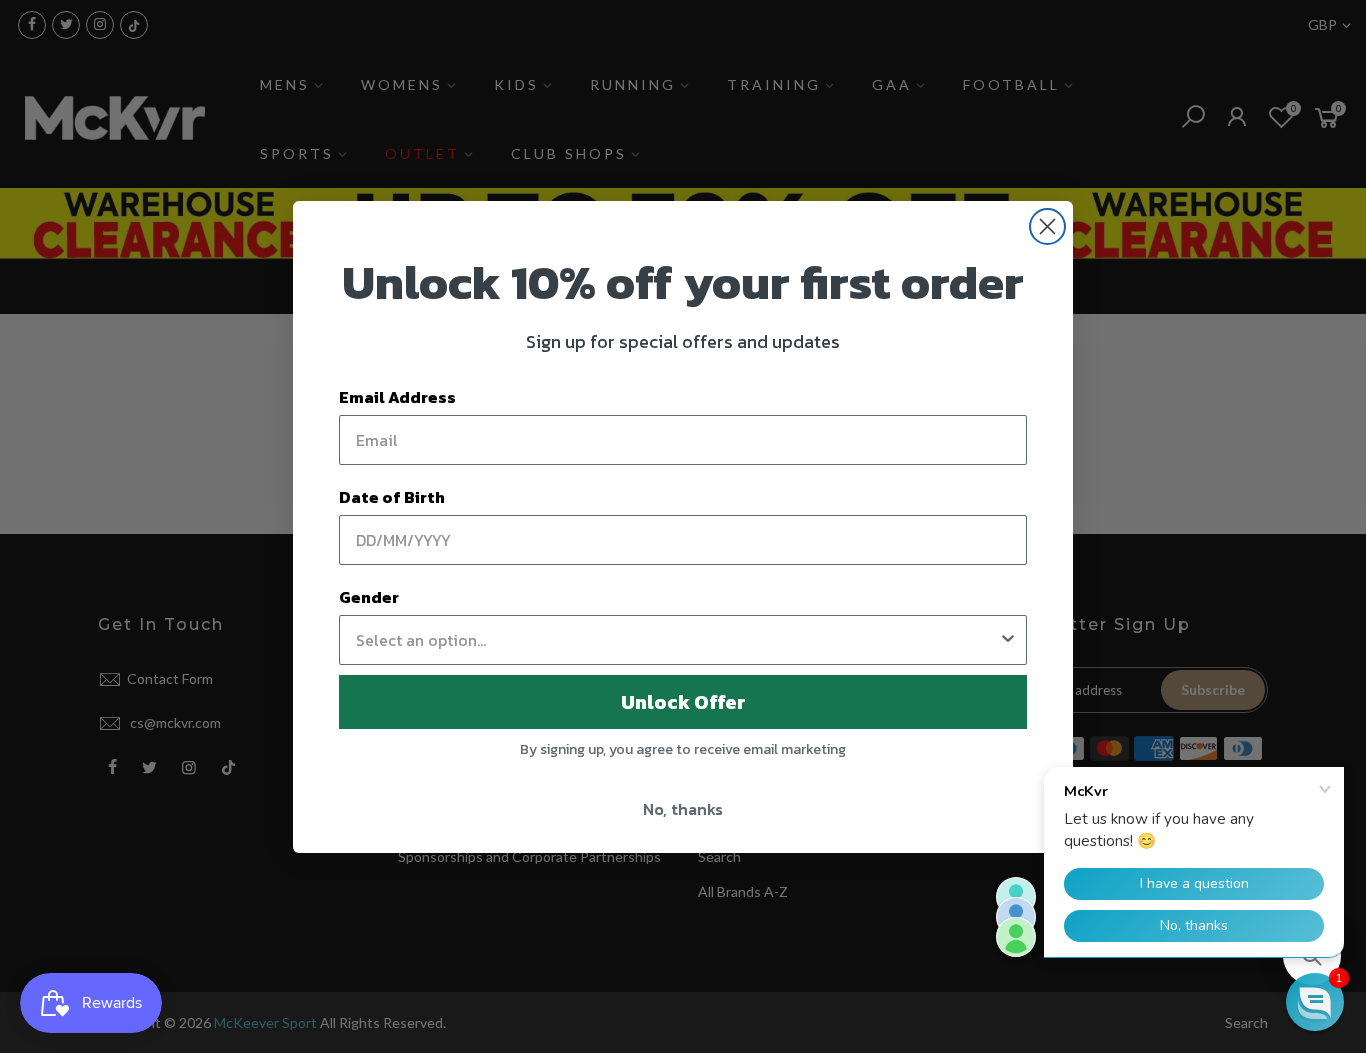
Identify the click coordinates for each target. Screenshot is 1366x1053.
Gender (369, 597)
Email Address (397, 397)
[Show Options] (1008, 640)
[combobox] (677, 640)
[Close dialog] (1047, 226)
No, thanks (683, 809)
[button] (1315, 1002)
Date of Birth (392, 497)
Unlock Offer (683, 702)
